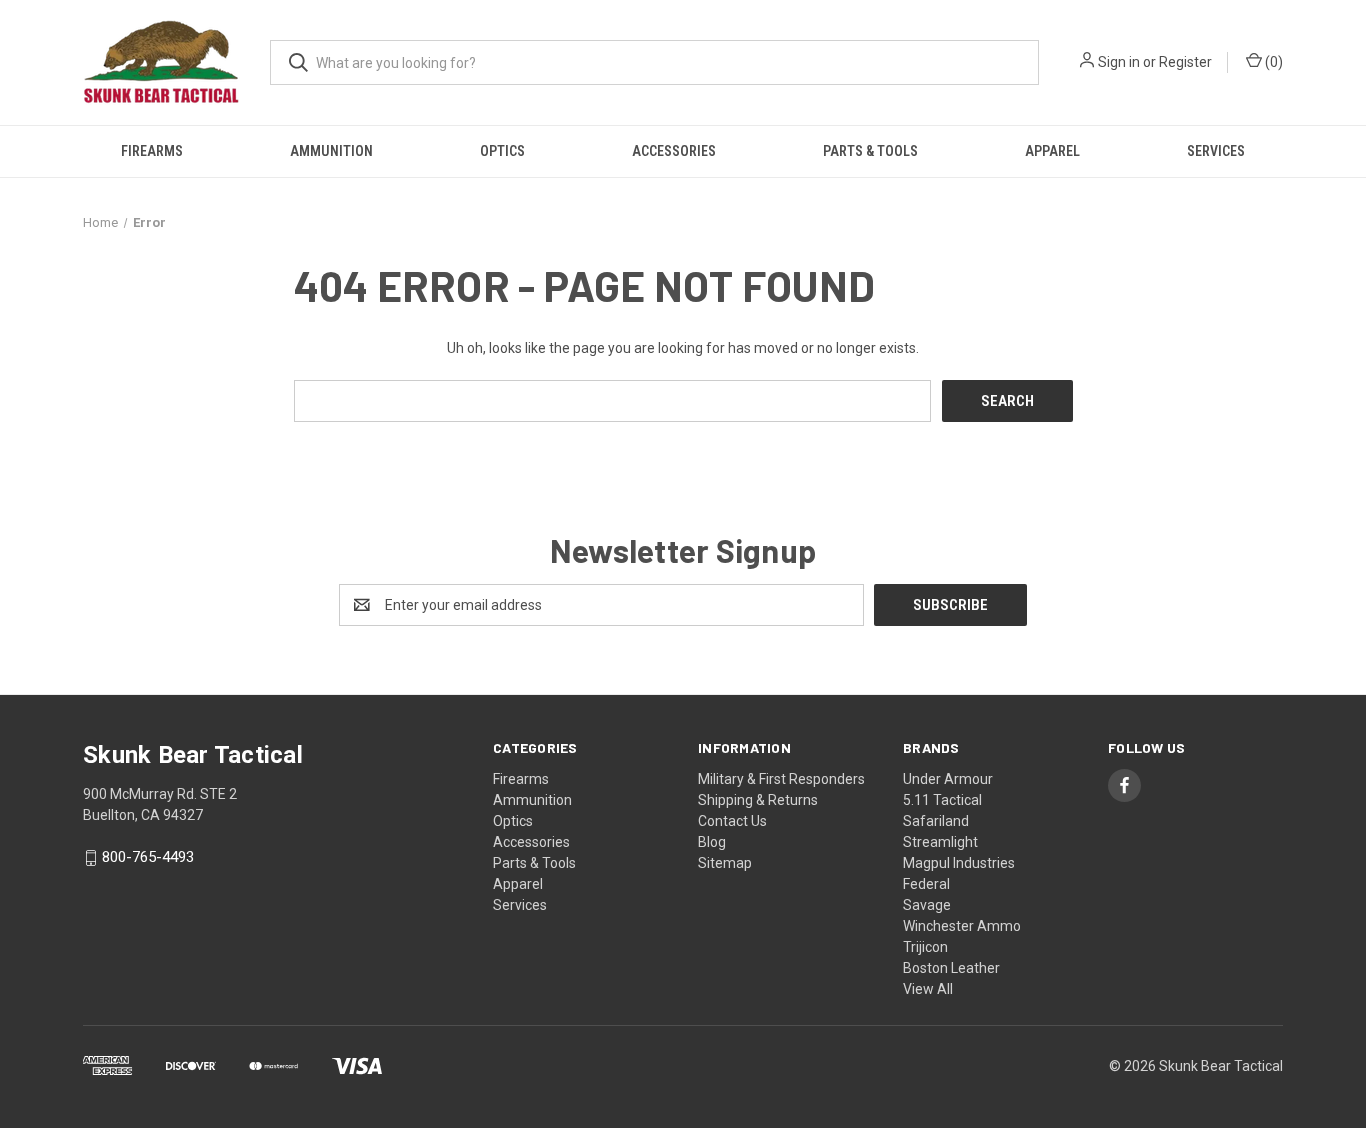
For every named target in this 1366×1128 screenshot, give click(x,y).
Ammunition (331, 151)
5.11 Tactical (942, 800)
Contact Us (732, 821)
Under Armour (948, 779)
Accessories (674, 151)
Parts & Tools (870, 151)
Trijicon (925, 947)
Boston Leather (951, 968)
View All (928, 989)
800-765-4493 (148, 858)
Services (1216, 151)
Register (1185, 62)
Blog (712, 842)
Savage (927, 905)
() (1272, 62)
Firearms (152, 151)
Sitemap (725, 863)
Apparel (1052, 151)
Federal (926, 884)
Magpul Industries (959, 863)
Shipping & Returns (758, 800)
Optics (502, 151)
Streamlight (940, 842)
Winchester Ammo (962, 926)
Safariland (936, 821)
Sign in (1119, 62)
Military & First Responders (781, 779)
